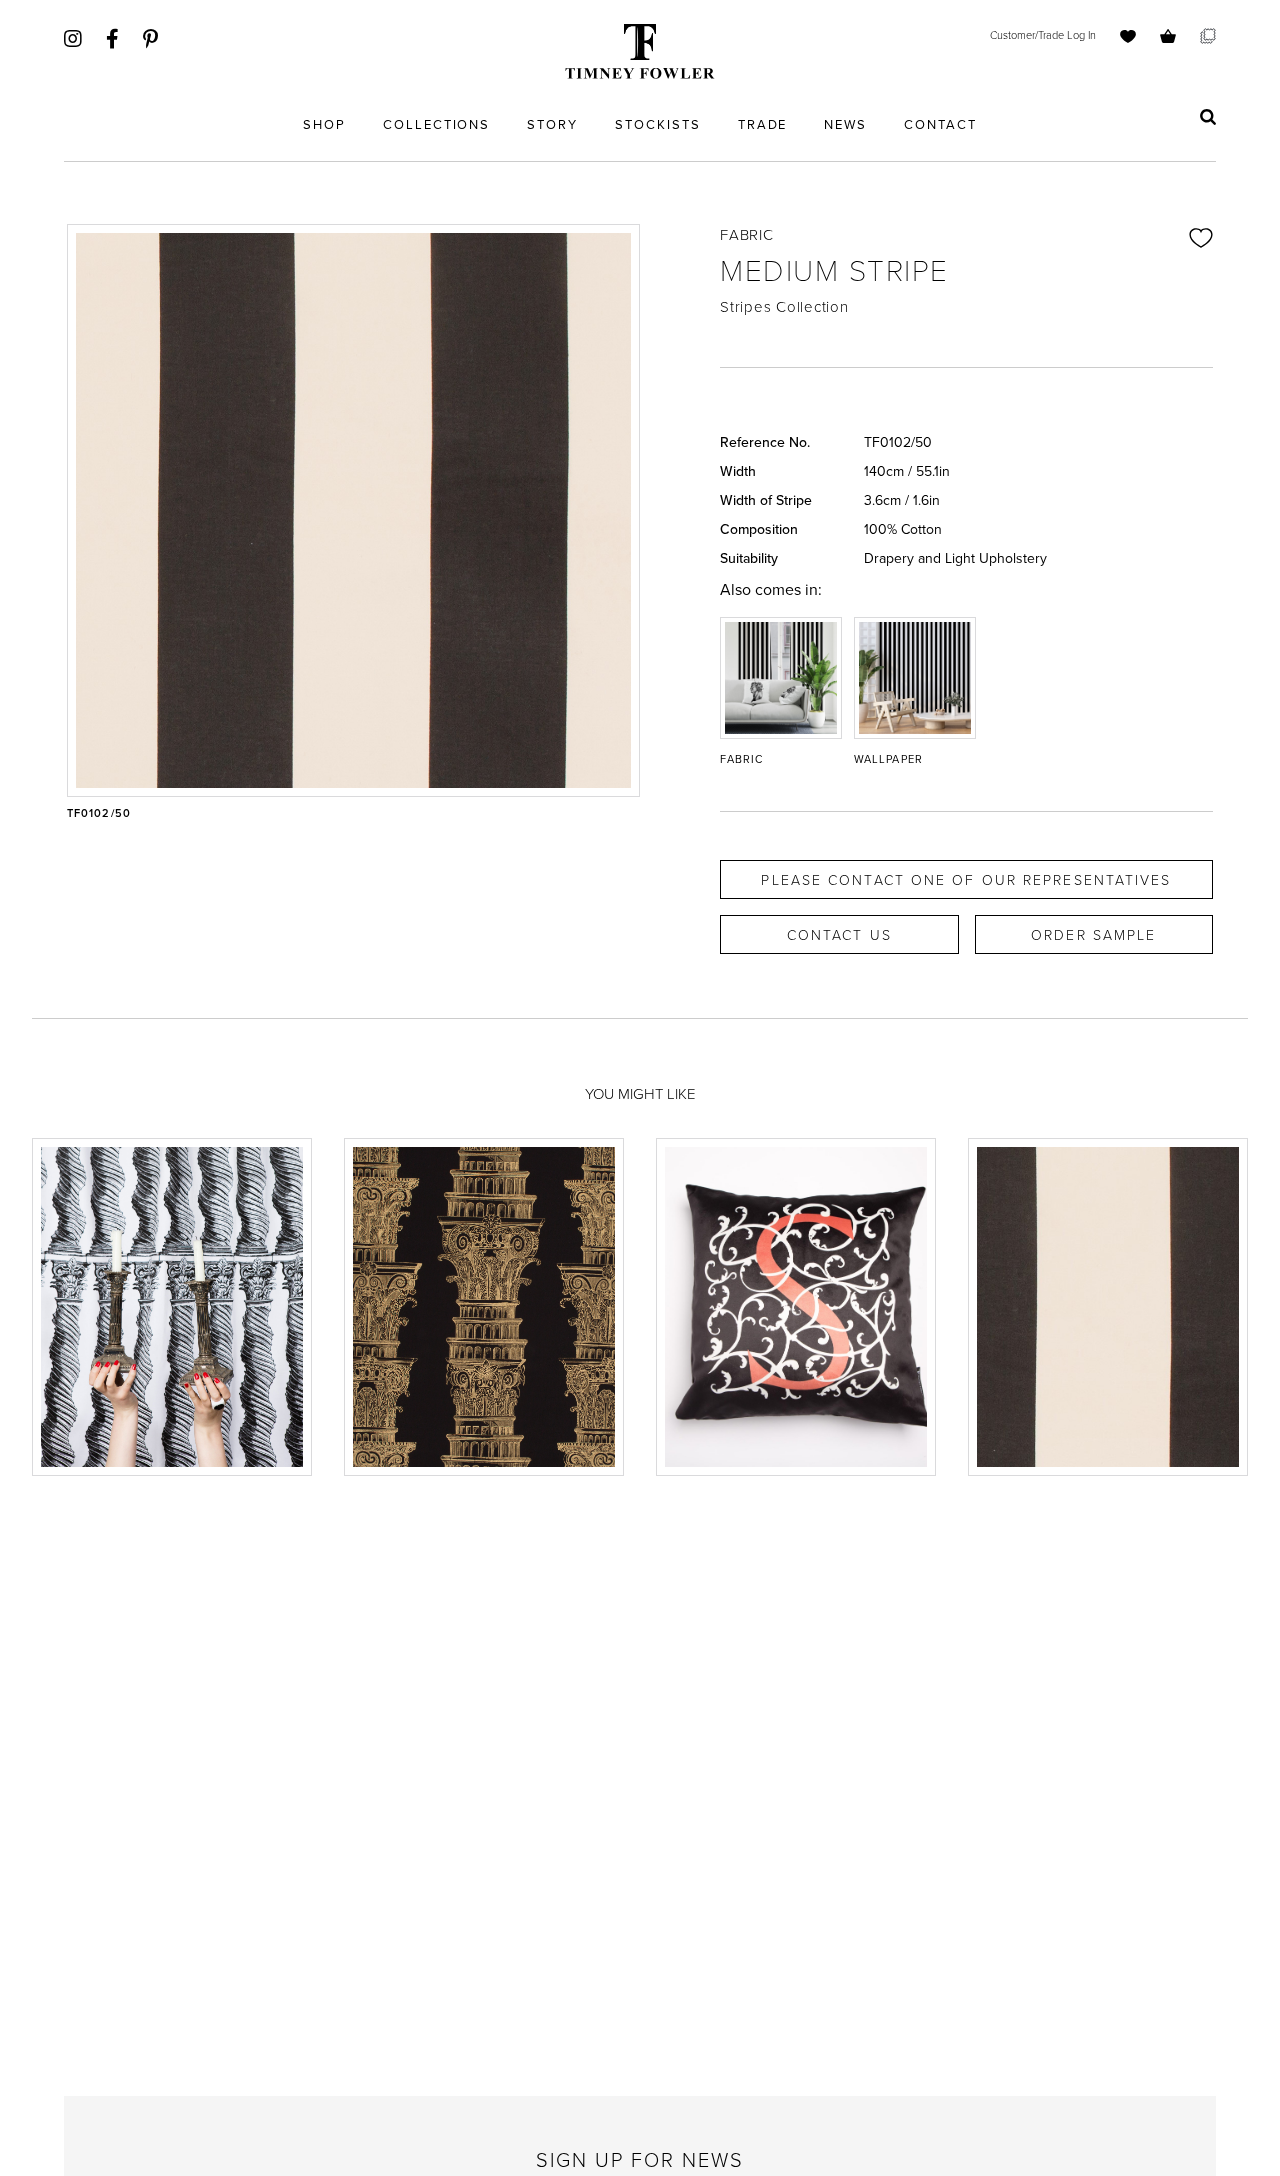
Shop (324, 124)
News (845, 124)
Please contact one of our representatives (966, 879)
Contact (940, 124)
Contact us (839, 934)
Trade (763, 124)
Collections (436, 124)
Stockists (658, 124)
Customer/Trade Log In (1043, 34)
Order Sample (1093, 934)
